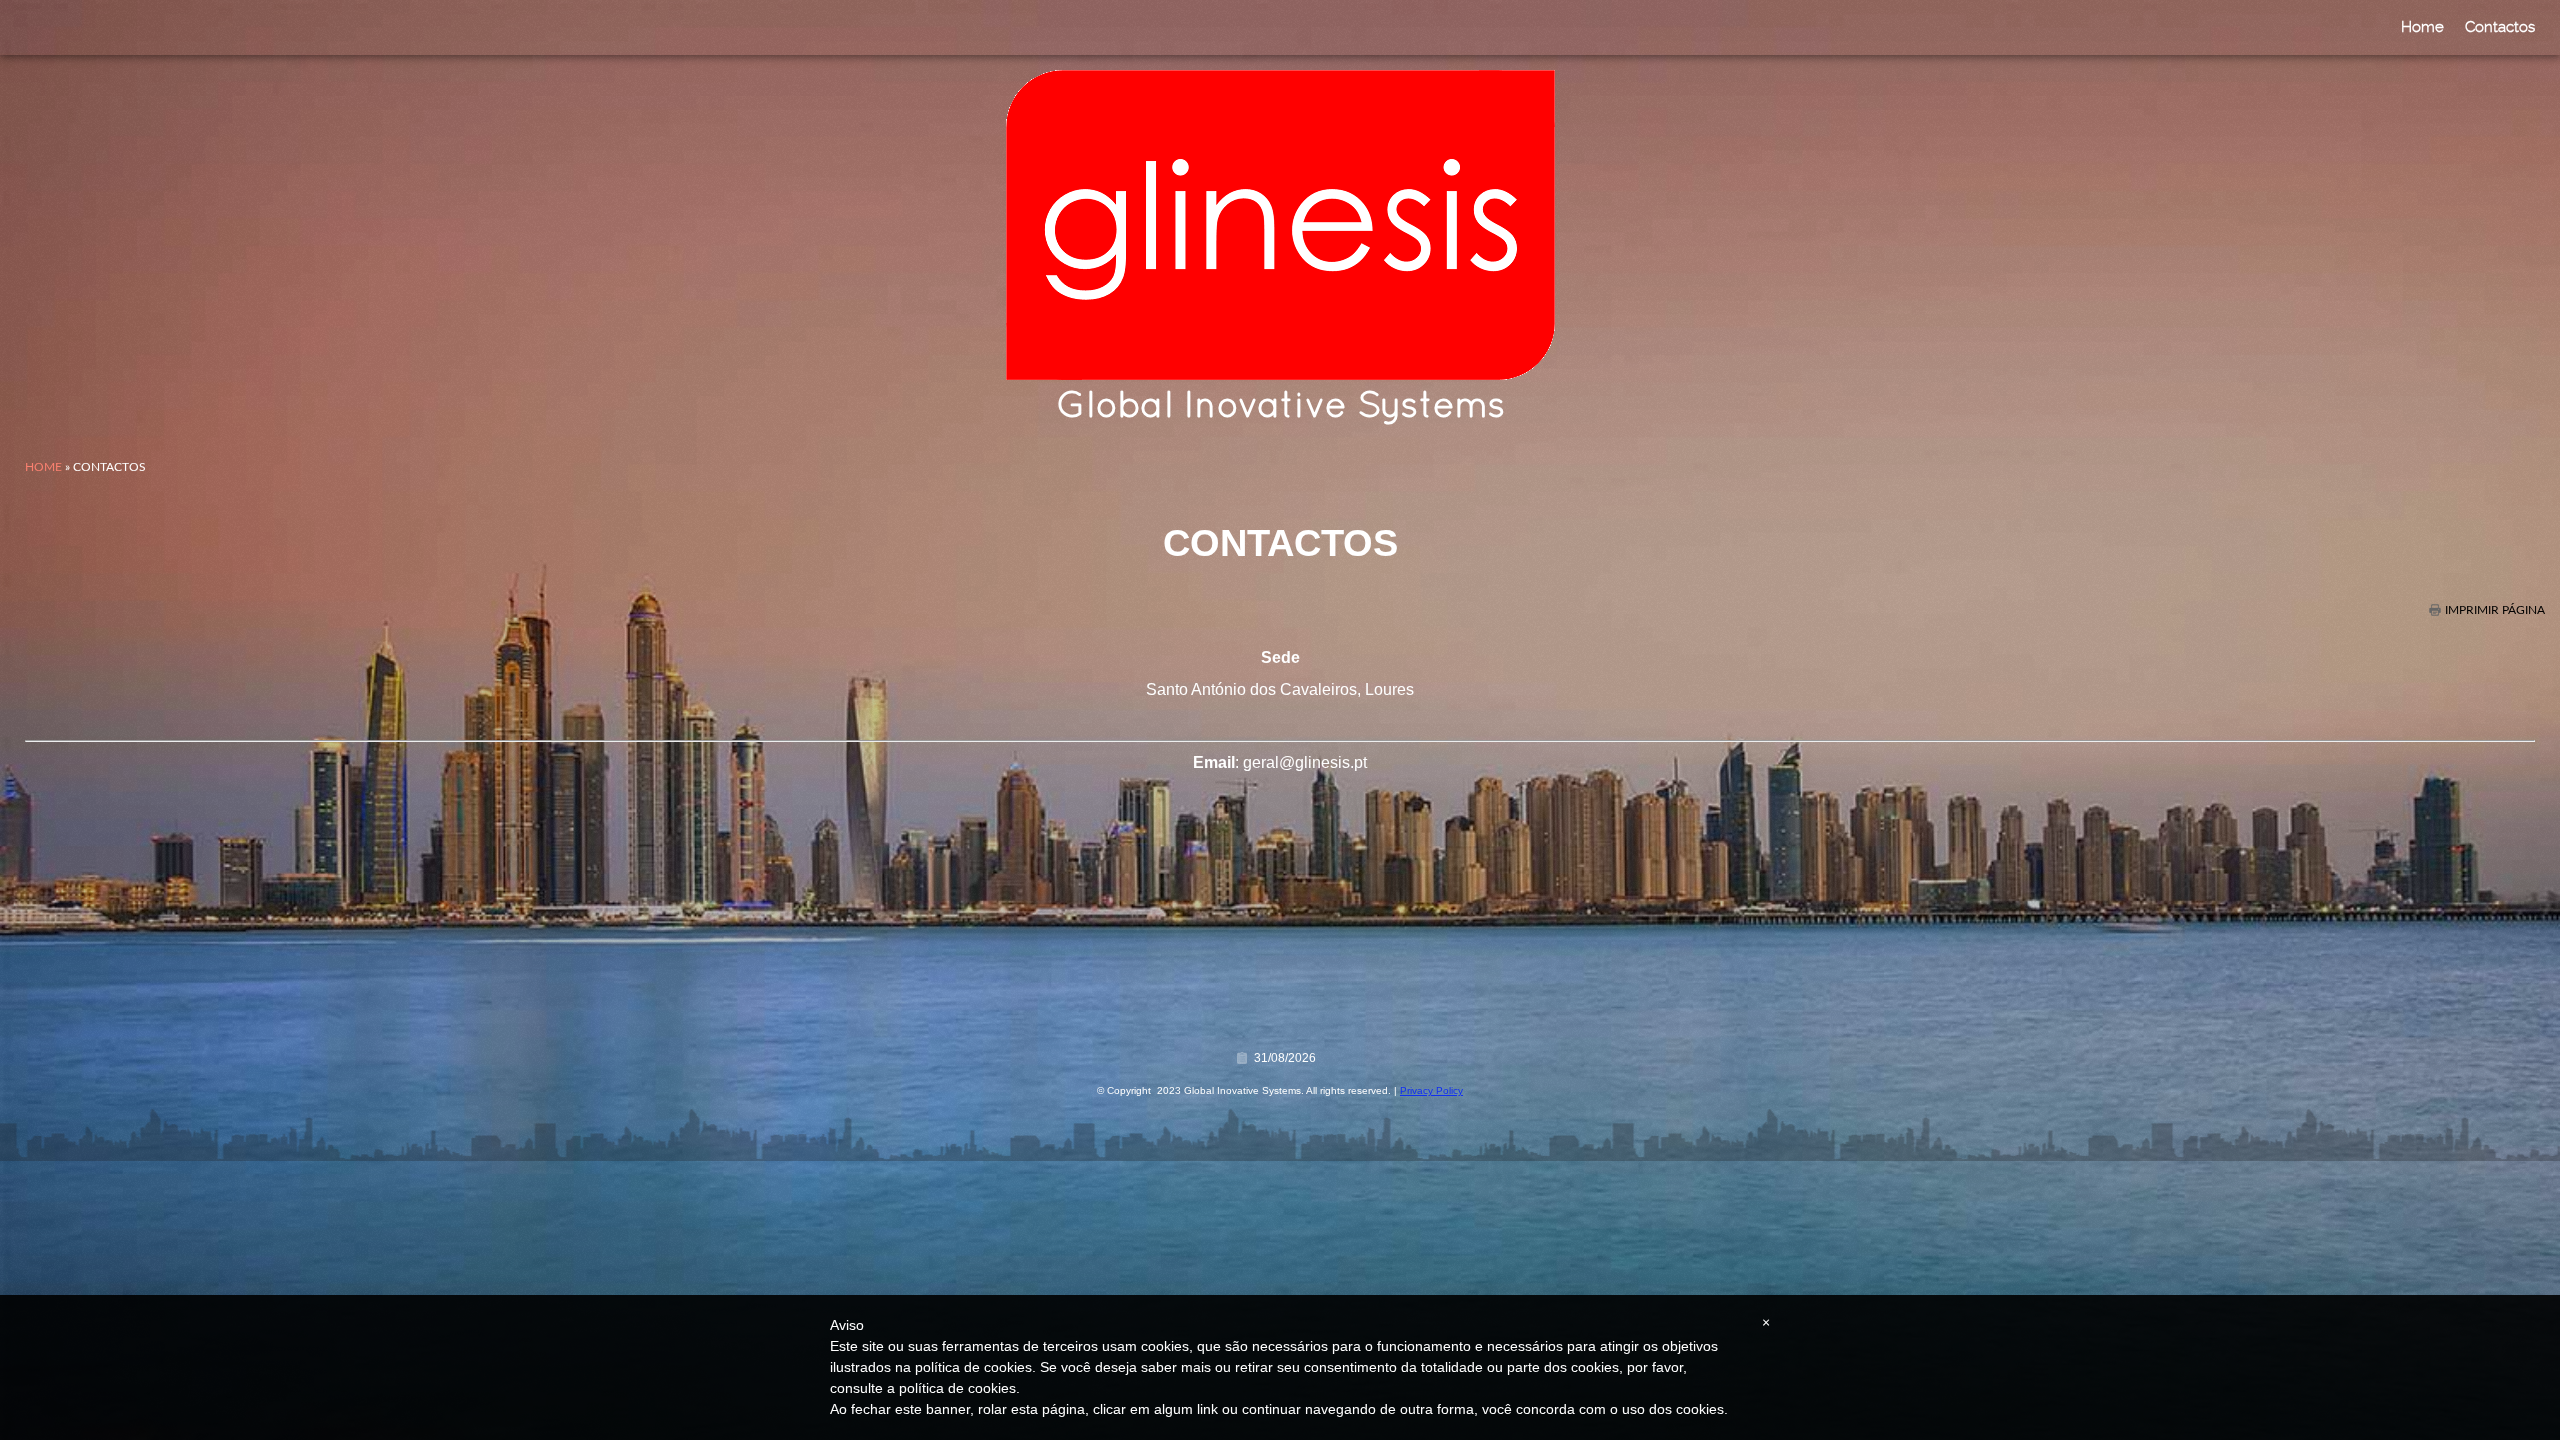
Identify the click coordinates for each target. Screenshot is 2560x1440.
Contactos (2500, 27)
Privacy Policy (1431, 1090)
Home (2422, 27)
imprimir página (2495, 610)
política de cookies (957, 1388)
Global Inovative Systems (1280, 408)
